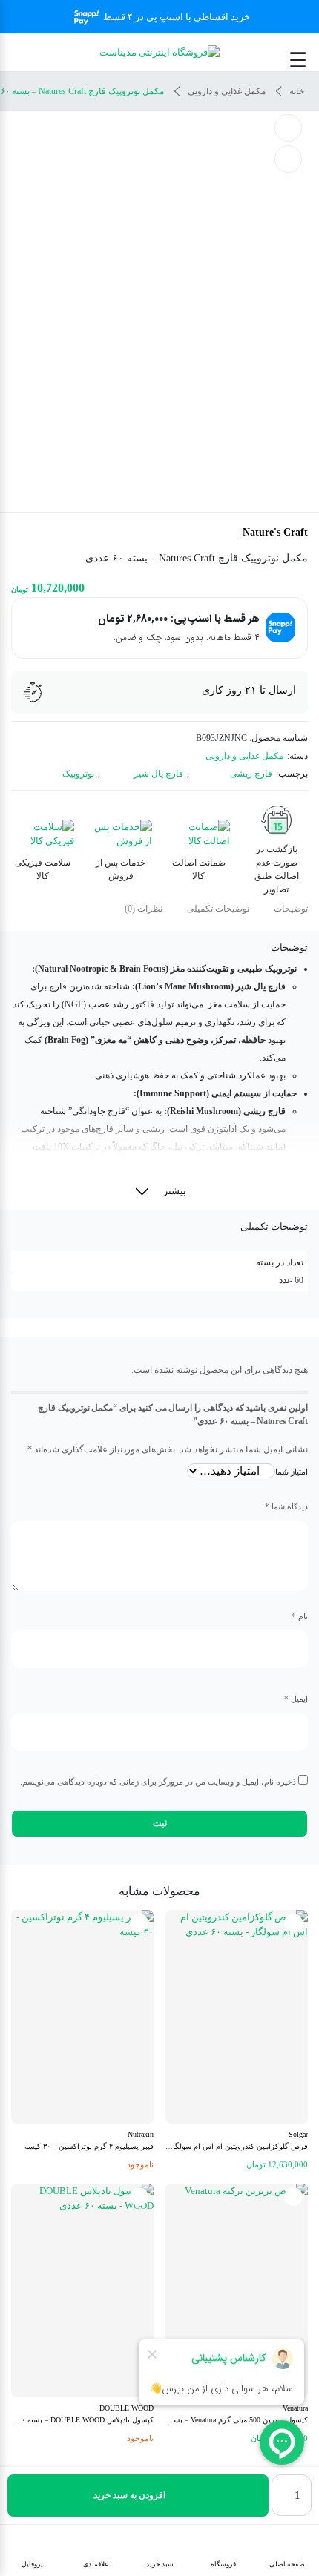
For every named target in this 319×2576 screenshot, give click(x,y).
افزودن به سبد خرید (129, 2495)
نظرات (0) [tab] (144, 909)
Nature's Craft (275, 532)
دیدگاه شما (286, 1506)
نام (300, 1616)
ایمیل (296, 1699)
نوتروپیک (78, 774)
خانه (297, 91)
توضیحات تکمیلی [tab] (218, 909)
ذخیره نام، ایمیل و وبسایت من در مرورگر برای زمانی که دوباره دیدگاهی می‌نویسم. (158, 1782)
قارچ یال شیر (158, 774)
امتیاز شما (292, 1472)
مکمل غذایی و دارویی (227, 91)
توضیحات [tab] (291, 909)
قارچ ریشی (251, 774)
